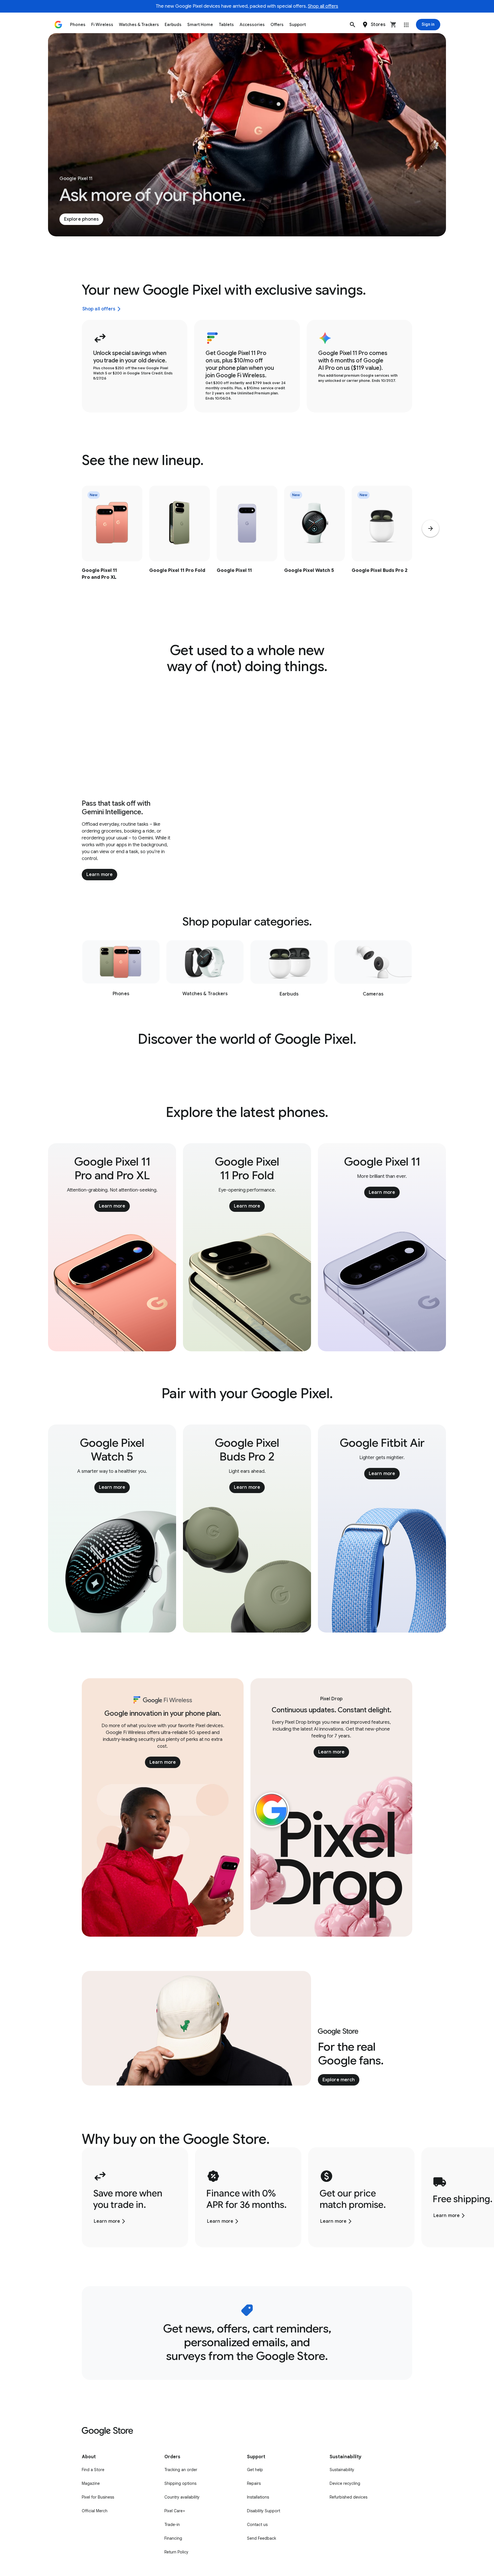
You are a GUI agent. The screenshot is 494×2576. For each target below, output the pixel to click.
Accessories (252, 25)
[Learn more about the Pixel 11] (247, 545)
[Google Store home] (58, 25)
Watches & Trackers (139, 25)
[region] (247, 545)
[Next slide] (431, 528)
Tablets (226, 25)
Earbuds (173, 25)
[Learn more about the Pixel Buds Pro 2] (382, 545)
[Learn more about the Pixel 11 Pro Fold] (180, 545)
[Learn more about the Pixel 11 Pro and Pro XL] (112, 545)
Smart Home (200, 25)
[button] (352, 25)
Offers (277, 25)
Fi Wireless (102, 25)
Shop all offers (323, 6)
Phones (78, 25)
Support (298, 25)
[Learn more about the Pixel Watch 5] (314, 545)
